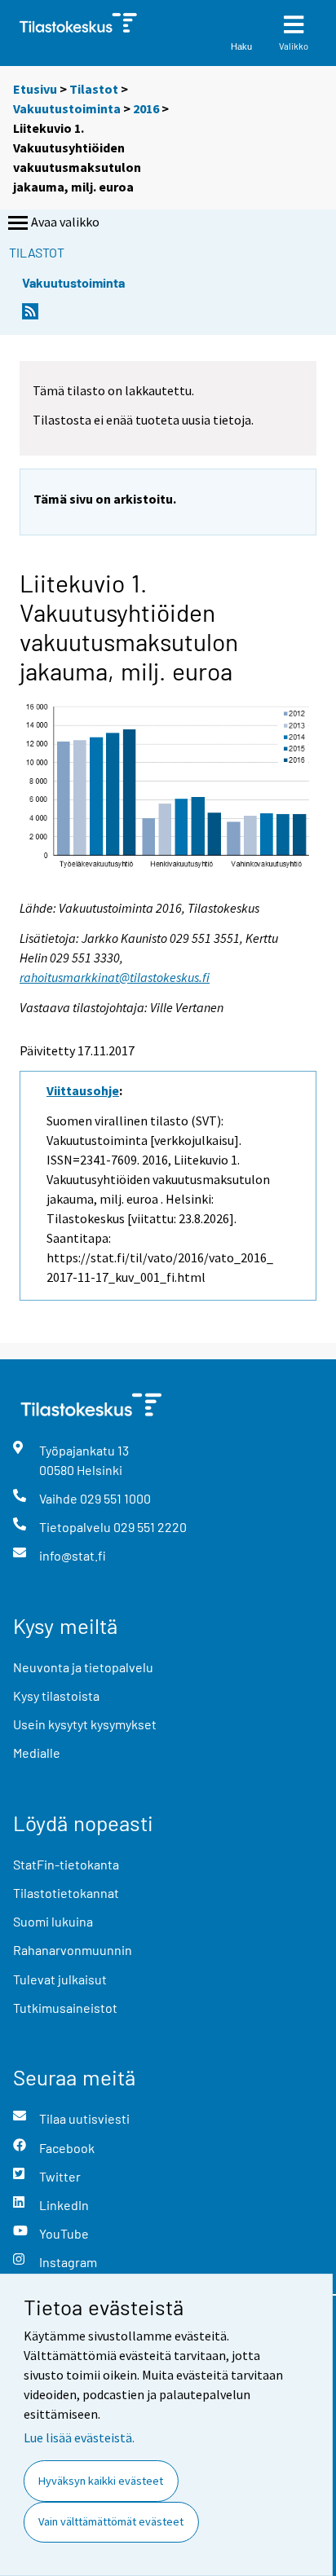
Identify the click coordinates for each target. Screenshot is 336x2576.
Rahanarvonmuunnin (73, 1950)
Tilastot (94, 89)
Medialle (37, 1753)
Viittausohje (83, 1090)
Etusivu (35, 89)
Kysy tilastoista (56, 1695)
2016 (146, 108)
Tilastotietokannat (66, 1893)
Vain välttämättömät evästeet (111, 2521)
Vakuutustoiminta (67, 108)
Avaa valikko (65, 222)
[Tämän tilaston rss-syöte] (30, 316)
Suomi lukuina (53, 1921)
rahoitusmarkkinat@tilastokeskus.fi (115, 977)
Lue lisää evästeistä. (79, 2437)
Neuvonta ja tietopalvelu (83, 1667)
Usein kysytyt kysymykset (85, 1724)
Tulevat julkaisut (60, 1979)
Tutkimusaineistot (65, 2008)
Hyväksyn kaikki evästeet (101, 2481)
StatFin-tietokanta (66, 1864)
